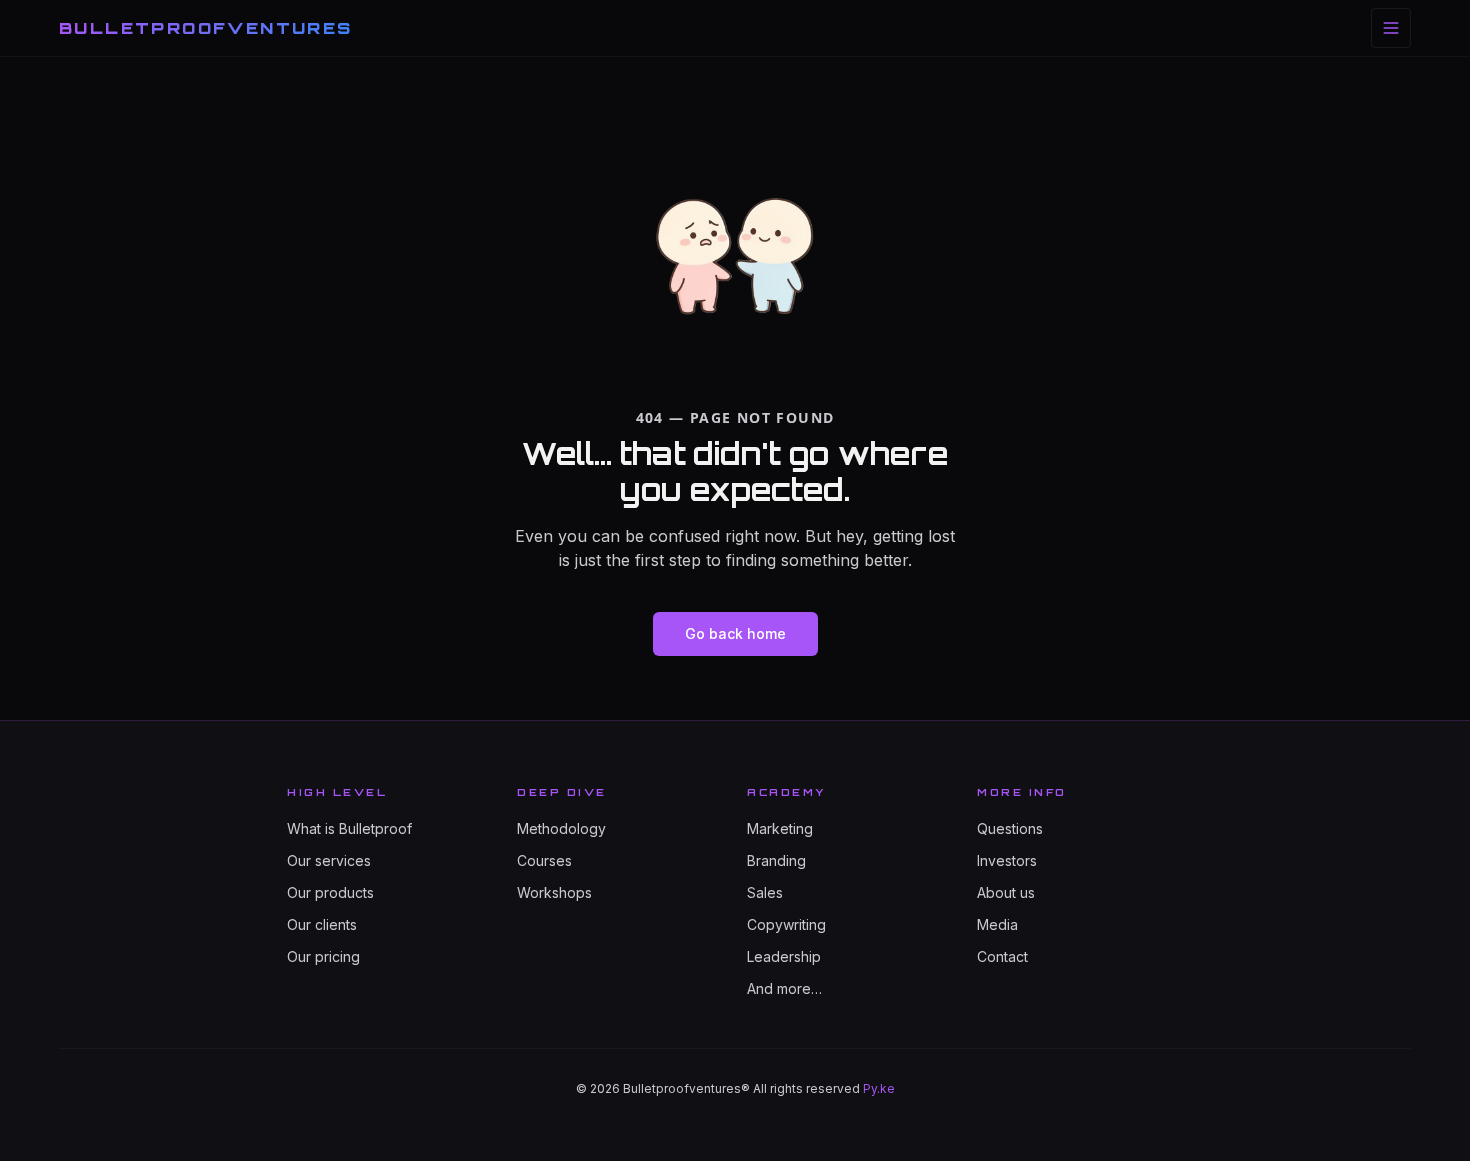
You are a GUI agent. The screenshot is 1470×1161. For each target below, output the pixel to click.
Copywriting (786, 924)
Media (997, 924)
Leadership (784, 956)
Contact (1002, 956)
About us (1006, 892)
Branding (776, 860)
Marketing (780, 828)
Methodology (561, 828)
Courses (544, 860)
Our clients (322, 924)
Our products (330, 892)
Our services (329, 860)
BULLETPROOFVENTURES (206, 28)
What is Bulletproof (349, 828)
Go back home (735, 633)
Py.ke (879, 1088)
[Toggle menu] (1391, 28)
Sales (765, 892)
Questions (1010, 828)
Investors (1007, 860)
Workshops (554, 892)
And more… (784, 988)
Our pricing (323, 956)
